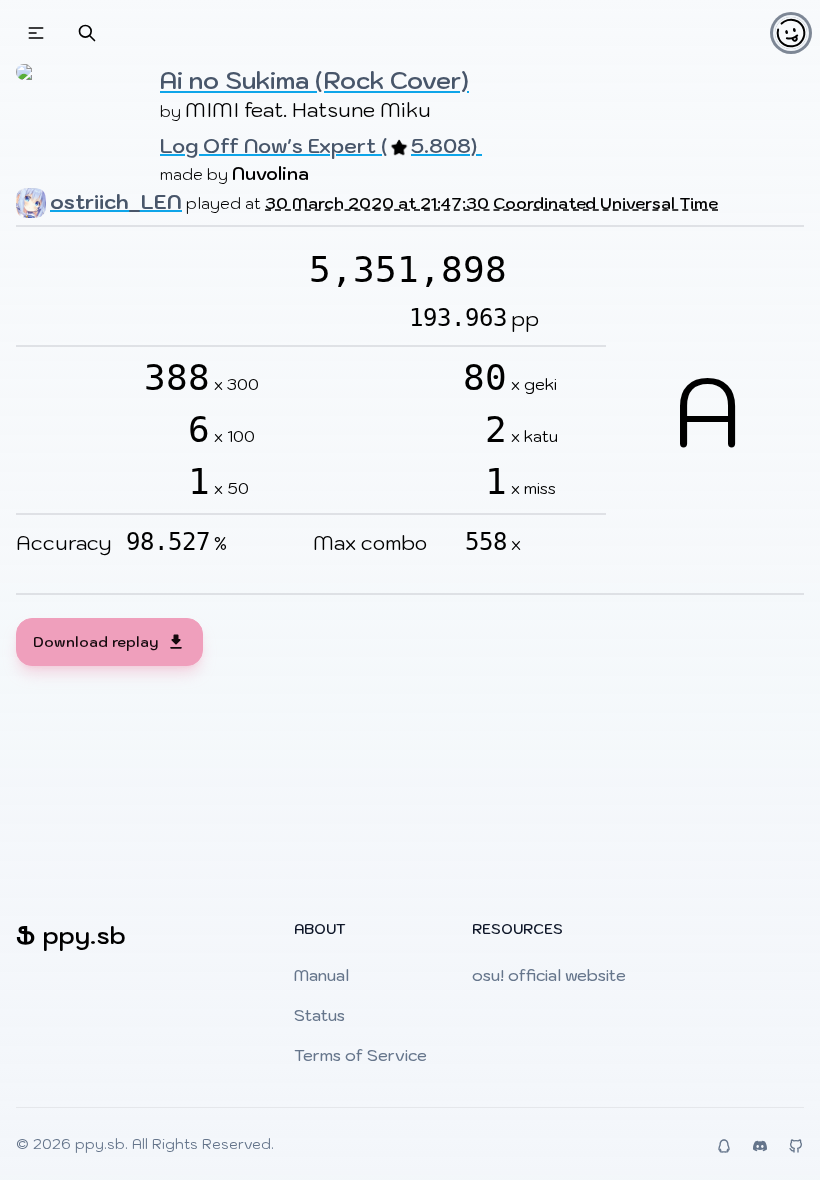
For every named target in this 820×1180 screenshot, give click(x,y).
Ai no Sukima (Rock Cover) (314, 80)
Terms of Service (360, 1055)
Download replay (95, 642)
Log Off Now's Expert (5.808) (321, 146)
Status (319, 1015)
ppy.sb (100, 1144)
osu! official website (549, 975)
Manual (321, 975)
